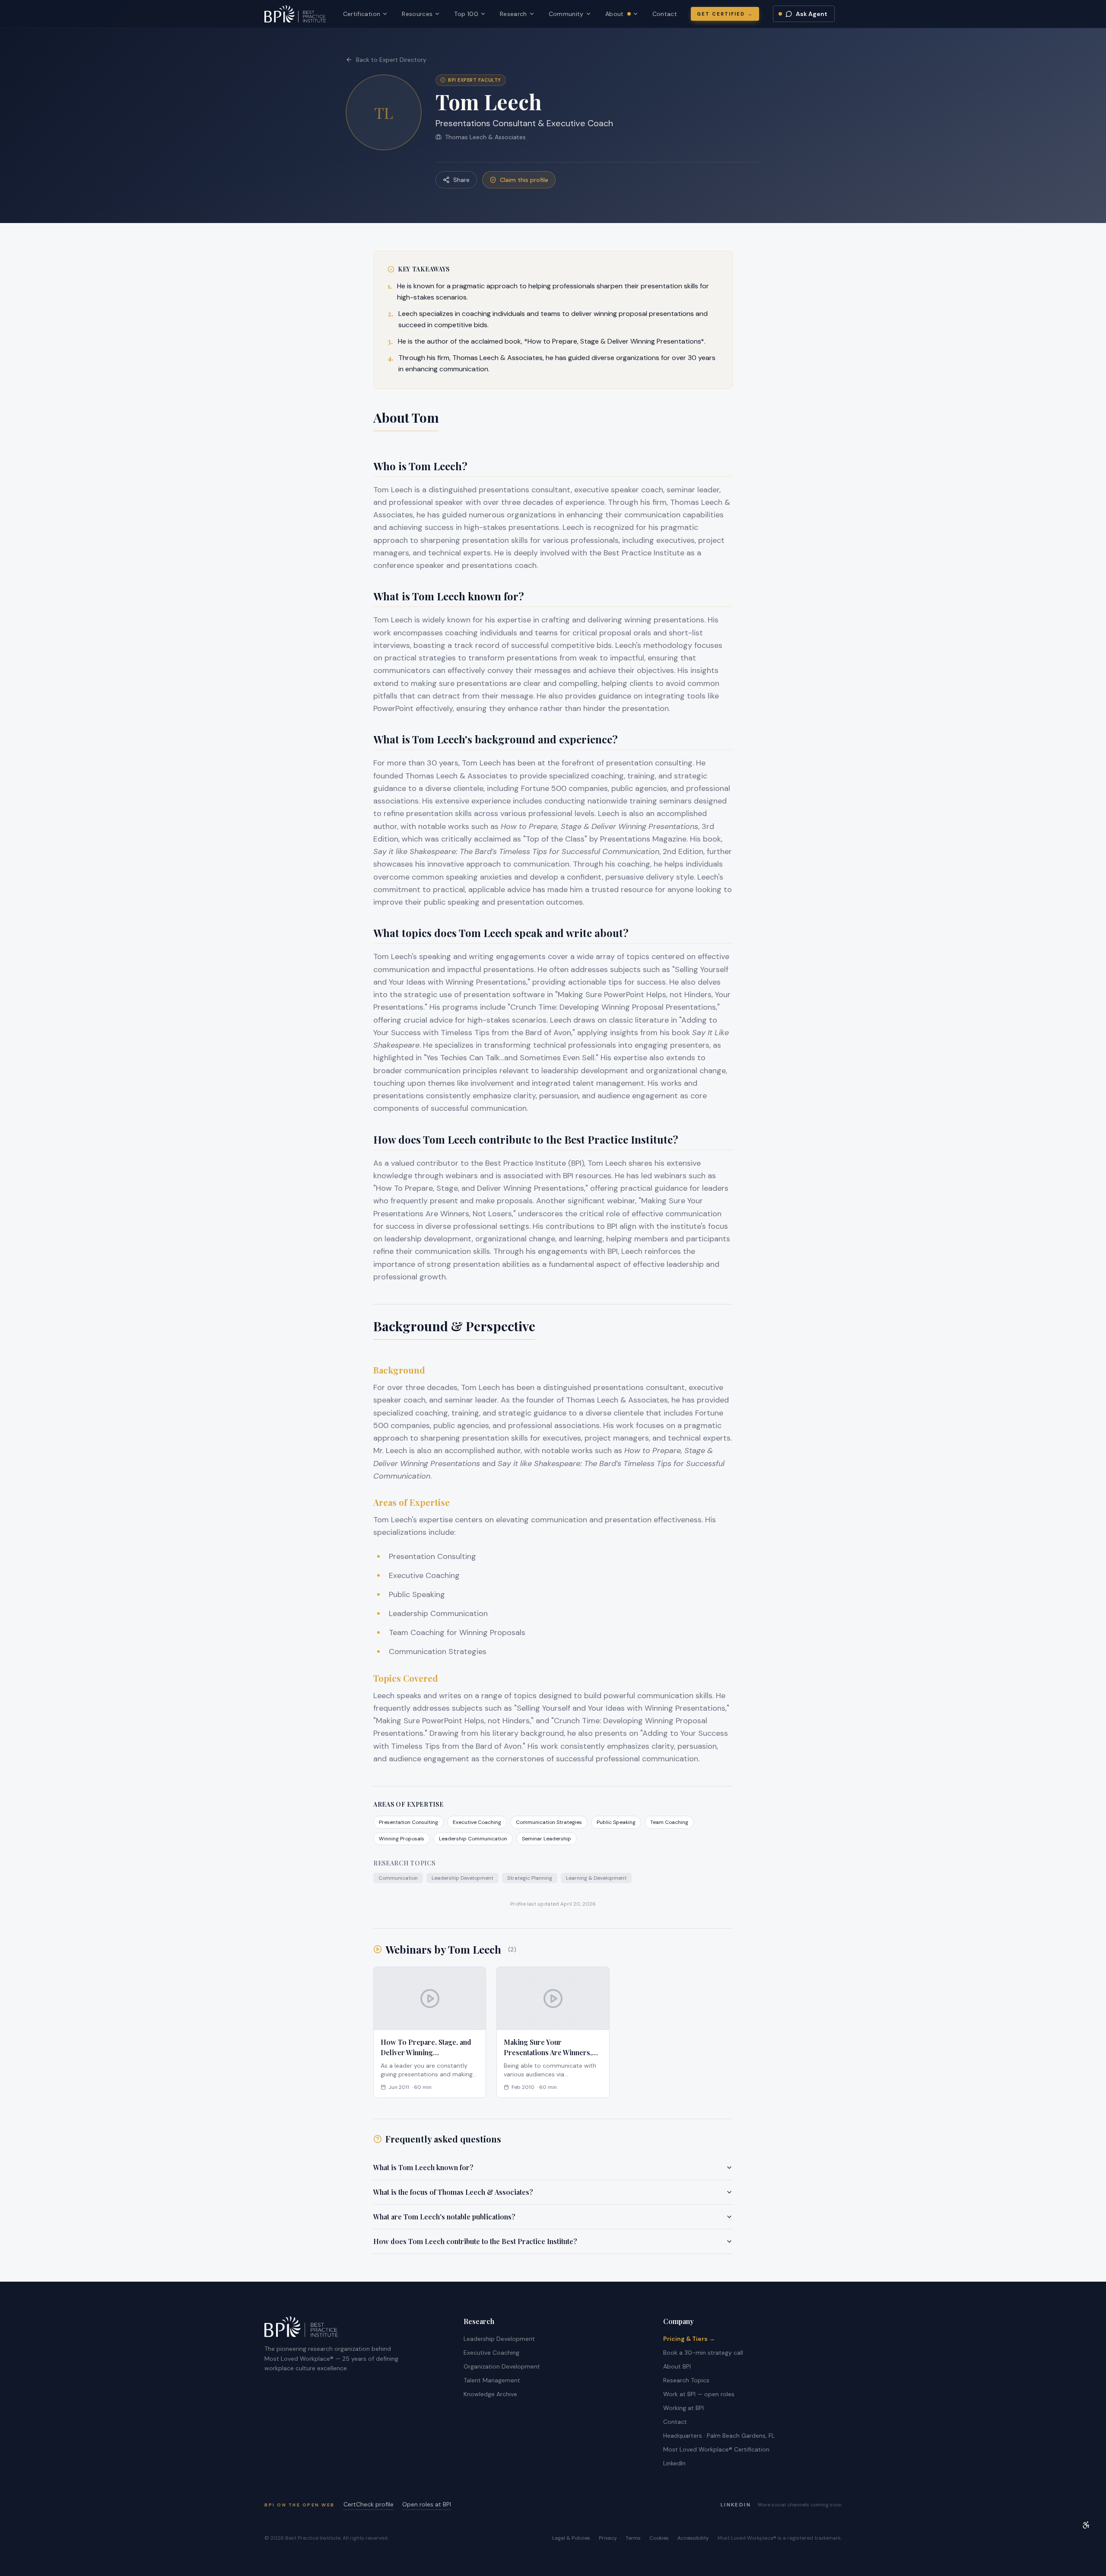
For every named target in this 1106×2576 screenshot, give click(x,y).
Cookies (659, 2538)
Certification (362, 14)
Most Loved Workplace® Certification (716, 2449)
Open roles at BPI (427, 2504)
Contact (665, 14)
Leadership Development (499, 2339)
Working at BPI (683, 2408)
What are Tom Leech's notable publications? (444, 2217)
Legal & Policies (571, 2538)
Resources (417, 14)
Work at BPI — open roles (699, 2394)
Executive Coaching (491, 2353)
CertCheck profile (369, 2504)
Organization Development (502, 2366)
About (622, 14)
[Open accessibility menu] (1086, 2525)
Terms (633, 2538)
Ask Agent (812, 14)
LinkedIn (674, 2463)
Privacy (608, 2538)
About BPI (677, 2366)
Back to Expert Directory (391, 60)
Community (566, 14)
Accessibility (693, 2538)
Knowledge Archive (490, 2394)
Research (513, 14)
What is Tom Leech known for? (423, 2167)
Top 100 (466, 14)
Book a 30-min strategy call (703, 2353)
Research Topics (686, 2380)
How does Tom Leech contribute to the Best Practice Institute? (475, 2241)
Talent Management (492, 2380)
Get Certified (725, 14)
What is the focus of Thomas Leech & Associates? (453, 2192)
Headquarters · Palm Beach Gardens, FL (719, 2436)
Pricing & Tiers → (689, 2339)
